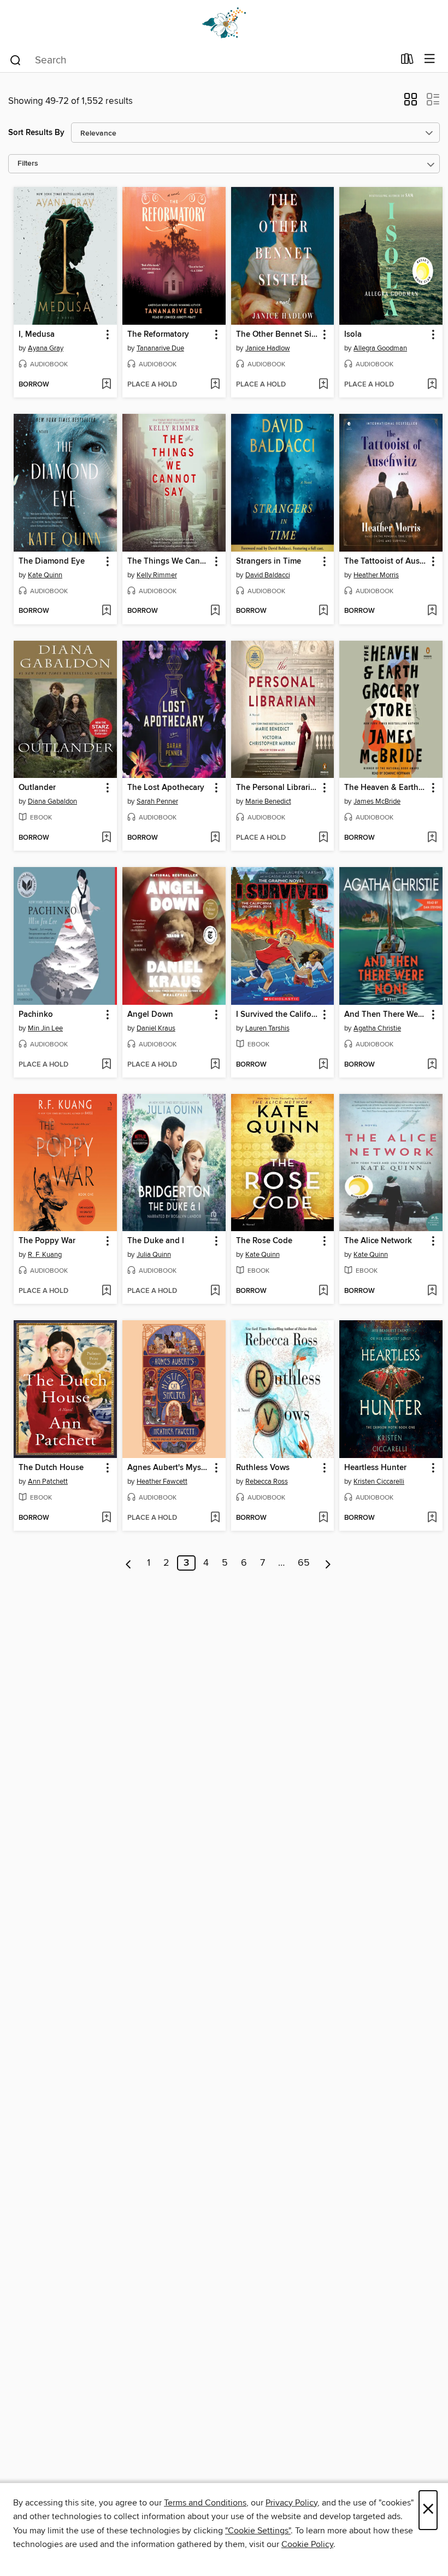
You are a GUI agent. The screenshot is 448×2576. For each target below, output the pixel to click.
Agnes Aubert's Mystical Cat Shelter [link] (169, 1468)
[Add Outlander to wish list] (106, 838)
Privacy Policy (291, 2503)
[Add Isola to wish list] (432, 385)
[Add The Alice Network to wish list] (432, 1291)
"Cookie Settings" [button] (258, 2531)
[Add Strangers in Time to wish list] (323, 611)
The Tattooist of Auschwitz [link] (386, 561)
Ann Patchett (48, 1482)
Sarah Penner (157, 801)
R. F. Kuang (45, 1255)
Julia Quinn (154, 1255)
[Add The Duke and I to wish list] (215, 1291)
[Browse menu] (430, 59)
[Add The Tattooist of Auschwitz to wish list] (432, 611)
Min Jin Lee (45, 1028)
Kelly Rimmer (157, 575)
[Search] (16, 60)
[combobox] (201, 60)
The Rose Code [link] (264, 1241)
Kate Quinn (45, 575)
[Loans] (407, 61)
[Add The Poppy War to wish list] (106, 1291)
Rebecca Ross (267, 1482)
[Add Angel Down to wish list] (215, 1065)
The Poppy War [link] (47, 1241)
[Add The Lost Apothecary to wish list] (215, 838)
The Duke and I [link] (156, 1241)
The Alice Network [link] (378, 1241)
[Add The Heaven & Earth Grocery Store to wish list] (432, 838)
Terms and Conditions (205, 2503)
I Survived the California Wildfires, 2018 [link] (278, 1015)
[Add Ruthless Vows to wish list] (323, 1518)
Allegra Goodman (380, 348)
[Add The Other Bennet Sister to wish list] (323, 385)
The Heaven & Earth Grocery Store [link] (386, 788)
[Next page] (328, 1563)
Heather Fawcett (162, 1482)
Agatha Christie (377, 1028)
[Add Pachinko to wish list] (106, 1065)
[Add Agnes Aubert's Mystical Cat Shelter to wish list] (215, 1518)
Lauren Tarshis (267, 1028)
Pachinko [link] (36, 1015)
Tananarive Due (160, 348)
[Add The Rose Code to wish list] (323, 1291)
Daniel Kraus (156, 1028)
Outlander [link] (37, 788)
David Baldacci (268, 575)
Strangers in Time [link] (269, 561)
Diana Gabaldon (52, 801)
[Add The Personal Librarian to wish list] (323, 838)
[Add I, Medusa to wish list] (106, 385)
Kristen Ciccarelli (379, 1482)
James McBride (377, 801)
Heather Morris (376, 575)
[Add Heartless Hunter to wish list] (432, 1518)
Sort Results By (36, 133)
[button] (411, 103)
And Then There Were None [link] (386, 1015)
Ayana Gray (46, 348)
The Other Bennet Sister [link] (278, 335)
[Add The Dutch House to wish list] (106, 1518)
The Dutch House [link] (51, 1468)
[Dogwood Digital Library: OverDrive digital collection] (224, 23)
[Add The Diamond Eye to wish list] (106, 611)
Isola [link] (353, 335)
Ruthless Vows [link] (263, 1468)
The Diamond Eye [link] (52, 561)
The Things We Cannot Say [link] (169, 561)
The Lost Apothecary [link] (166, 788)
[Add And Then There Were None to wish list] (432, 1065)
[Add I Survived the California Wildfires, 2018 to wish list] (323, 1065)
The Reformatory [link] (158, 335)
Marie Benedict (268, 801)
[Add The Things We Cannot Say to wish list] (215, 611)
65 (304, 1563)
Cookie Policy (307, 2544)
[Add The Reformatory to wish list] (215, 385)
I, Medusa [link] (37, 335)
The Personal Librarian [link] (278, 788)
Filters (28, 164)
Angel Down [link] (150, 1015)
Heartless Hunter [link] (375, 1468)
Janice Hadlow (268, 348)
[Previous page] (129, 1563)
